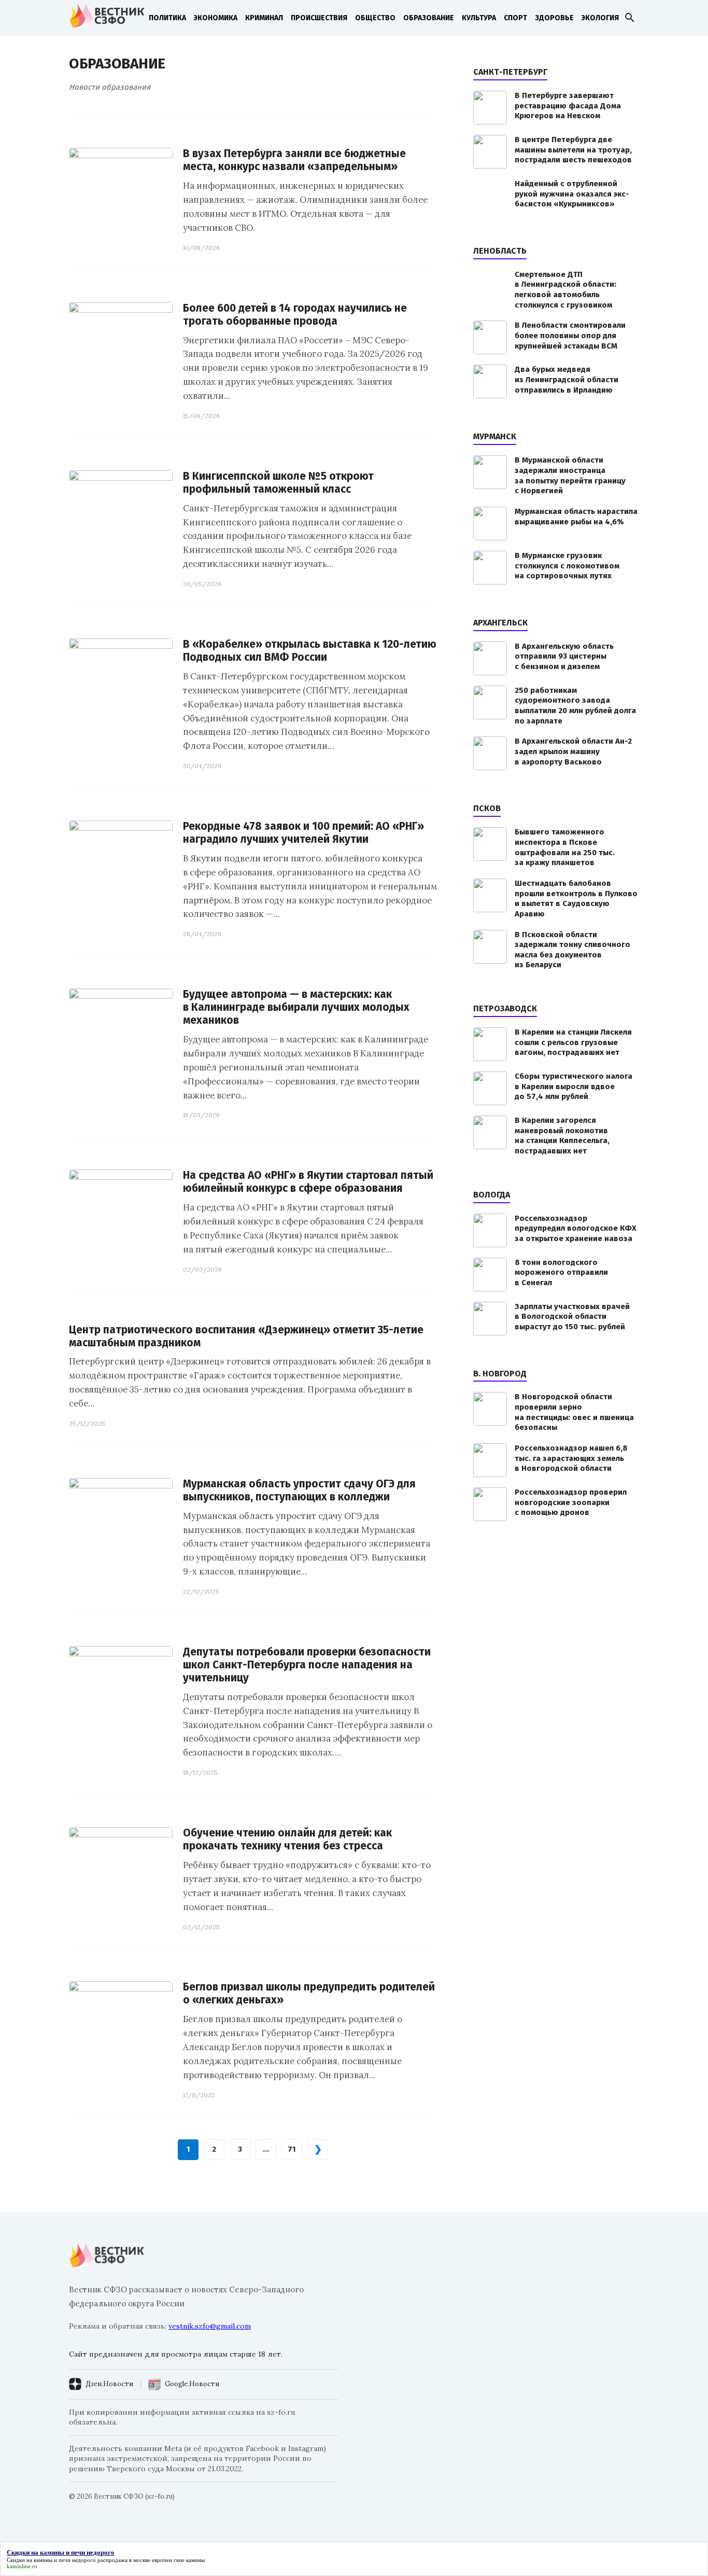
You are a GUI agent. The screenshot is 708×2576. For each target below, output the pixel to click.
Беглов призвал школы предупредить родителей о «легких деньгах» (309, 1994)
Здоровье (554, 18)
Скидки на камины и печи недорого (51, 2560)
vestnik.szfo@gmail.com (210, 2326)
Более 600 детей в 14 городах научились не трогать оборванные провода (295, 315)
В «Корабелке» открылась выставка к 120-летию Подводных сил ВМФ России (310, 651)
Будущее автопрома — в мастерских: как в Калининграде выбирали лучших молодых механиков (296, 1007)
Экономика (216, 18)
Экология (600, 18)
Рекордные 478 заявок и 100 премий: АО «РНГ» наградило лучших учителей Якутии (303, 833)
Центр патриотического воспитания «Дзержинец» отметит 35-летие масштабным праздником (246, 1336)
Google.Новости (192, 2384)
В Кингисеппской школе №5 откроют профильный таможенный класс (278, 483)
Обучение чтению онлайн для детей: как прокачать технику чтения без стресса (287, 1840)
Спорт (515, 18)
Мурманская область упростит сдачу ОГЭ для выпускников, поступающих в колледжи (299, 1491)
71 (292, 2149)
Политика (167, 18)
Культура (479, 18)
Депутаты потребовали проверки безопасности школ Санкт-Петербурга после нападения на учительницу (307, 1665)
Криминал (264, 18)
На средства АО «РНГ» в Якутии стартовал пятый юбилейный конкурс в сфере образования (308, 1182)
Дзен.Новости (109, 2384)
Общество (375, 18)
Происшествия (319, 18)
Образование (429, 18)
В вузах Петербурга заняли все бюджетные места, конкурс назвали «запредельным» (294, 160)
